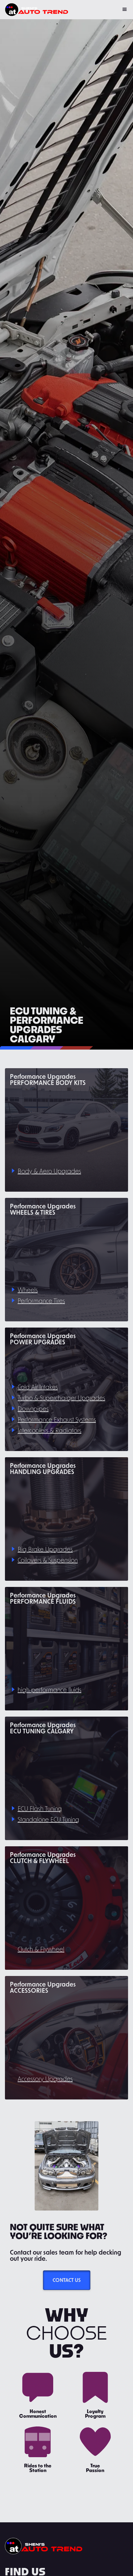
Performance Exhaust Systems (57, 1419)
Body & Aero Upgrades (49, 1171)
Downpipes (33, 1409)
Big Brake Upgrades (45, 1549)
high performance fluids (49, 1690)
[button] (125, 10)
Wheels (28, 1290)
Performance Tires (41, 1301)
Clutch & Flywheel (41, 1949)
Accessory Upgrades (45, 2079)
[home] (36, 10)
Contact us (67, 2280)
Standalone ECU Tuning (48, 1819)
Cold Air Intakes (38, 1387)
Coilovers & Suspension (48, 1560)
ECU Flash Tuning (40, 1808)
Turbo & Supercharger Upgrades (61, 1398)
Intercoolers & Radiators (49, 1430)
